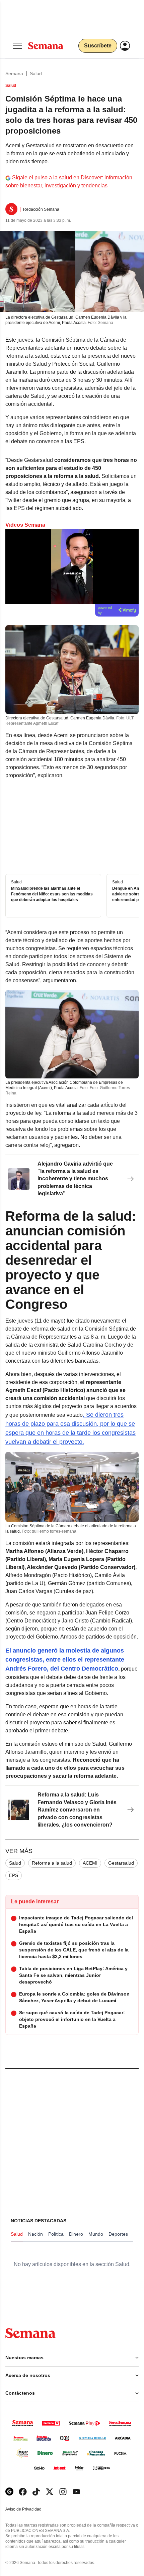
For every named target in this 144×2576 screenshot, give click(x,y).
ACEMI (90, 1863)
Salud (36, 73)
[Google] (9, 2492)
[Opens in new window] (23, 2492)
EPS (14, 1875)
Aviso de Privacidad (30, 2509)
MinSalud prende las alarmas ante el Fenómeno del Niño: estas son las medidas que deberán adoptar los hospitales (52, 894)
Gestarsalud (121, 1863)
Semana (14, 73)
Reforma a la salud (52, 1863)
